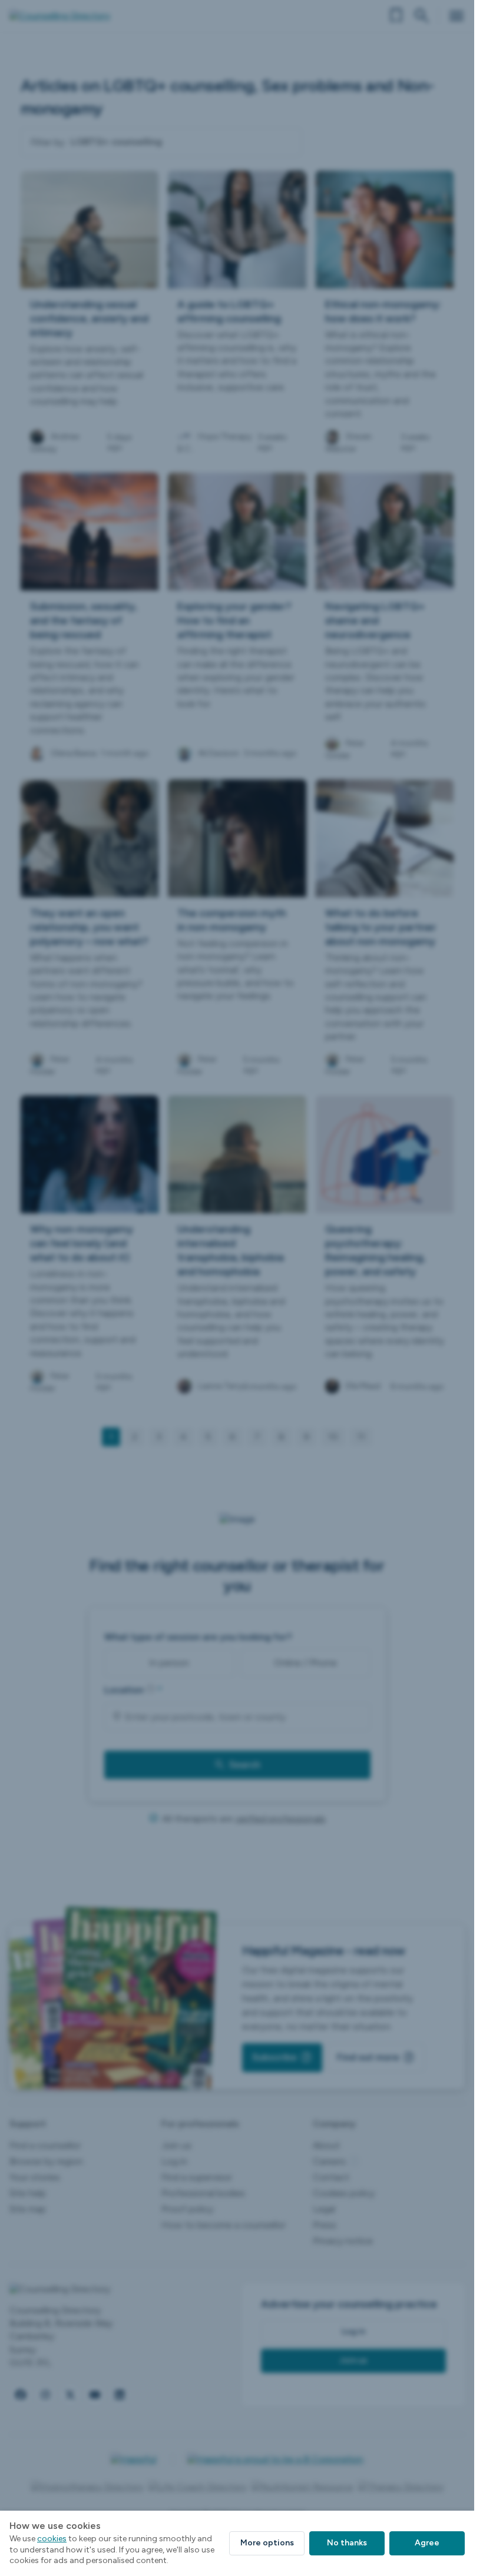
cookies (52, 2539)
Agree (427, 2543)
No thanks (347, 2543)
